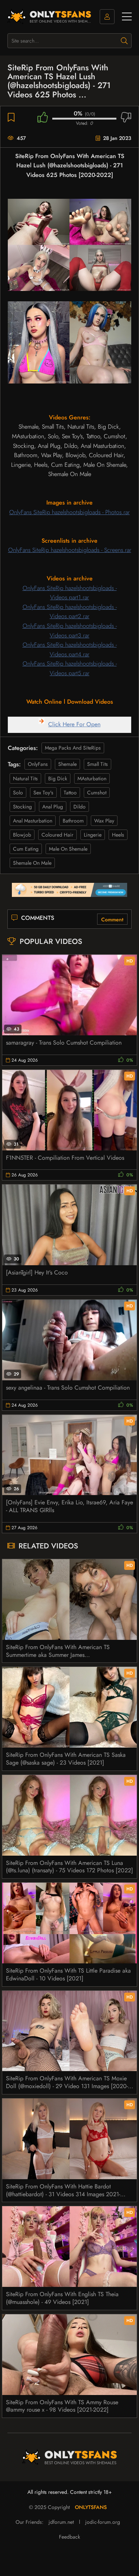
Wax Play (104, 821)
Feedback (69, 2537)
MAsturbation (92, 778)
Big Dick (58, 778)
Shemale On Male (32, 863)
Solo (18, 793)
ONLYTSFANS (91, 2507)
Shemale (67, 764)
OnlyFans (38, 764)
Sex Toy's (43, 793)
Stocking (22, 807)
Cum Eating (26, 849)
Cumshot (97, 793)
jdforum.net (61, 2522)
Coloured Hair (57, 835)
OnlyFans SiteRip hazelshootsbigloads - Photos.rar (69, 512)
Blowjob (22, 835)
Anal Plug (53, 807)
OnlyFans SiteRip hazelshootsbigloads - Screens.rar (70, 550)
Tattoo (70, 793)
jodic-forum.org (103, 2522)
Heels (118, 835)
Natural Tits (25, 778)
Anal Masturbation (33, 821)
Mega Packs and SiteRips (73, 748)
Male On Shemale (68, 849)
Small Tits (97, 764)
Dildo (80, 807)
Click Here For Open (74, 724)
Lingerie (93, 835)
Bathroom (73, 821)
